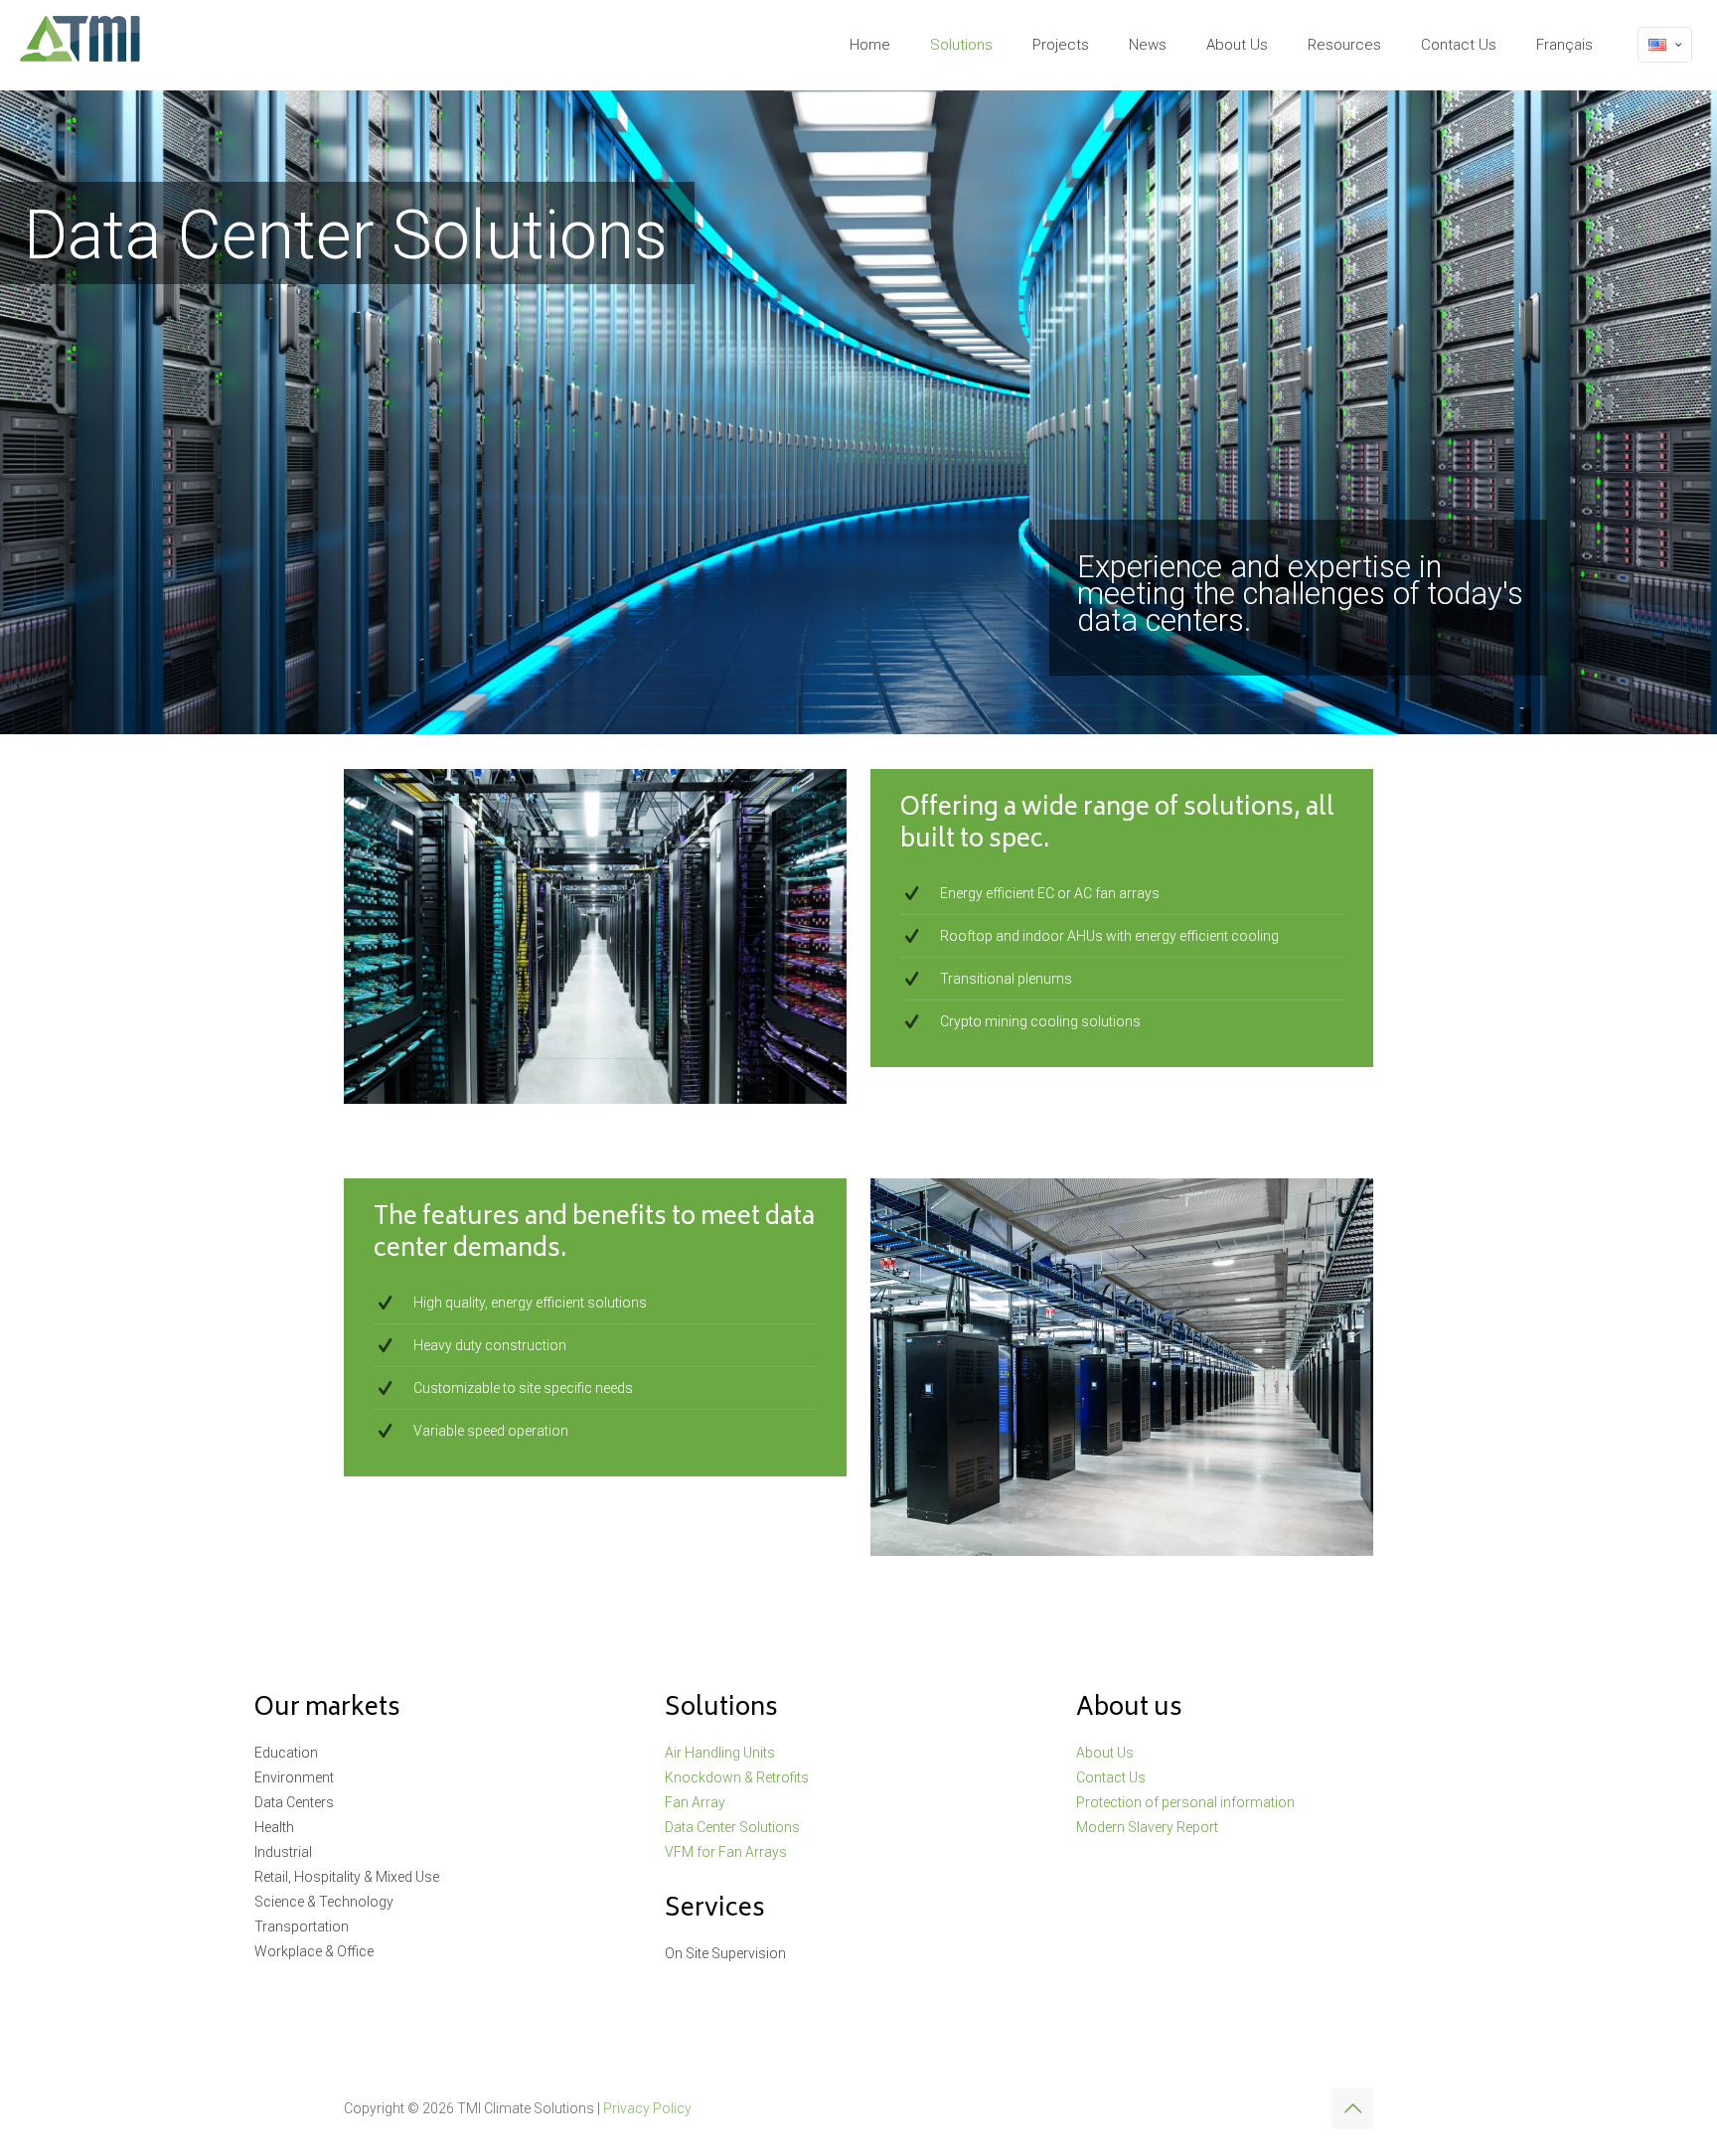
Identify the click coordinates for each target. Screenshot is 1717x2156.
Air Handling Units (720, 1753)
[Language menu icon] (1665, 45)
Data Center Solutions (732, 1827)
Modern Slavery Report (1147, 1827)
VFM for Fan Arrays (726, 1852)
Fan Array (695, 1802)
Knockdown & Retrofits (737, 1777)
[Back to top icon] (1352, 2108)
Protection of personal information (1185, 1802)
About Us (1105, 1753)
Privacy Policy (647, 2108)
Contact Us (1111, 1777)
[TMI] (80, 45)
